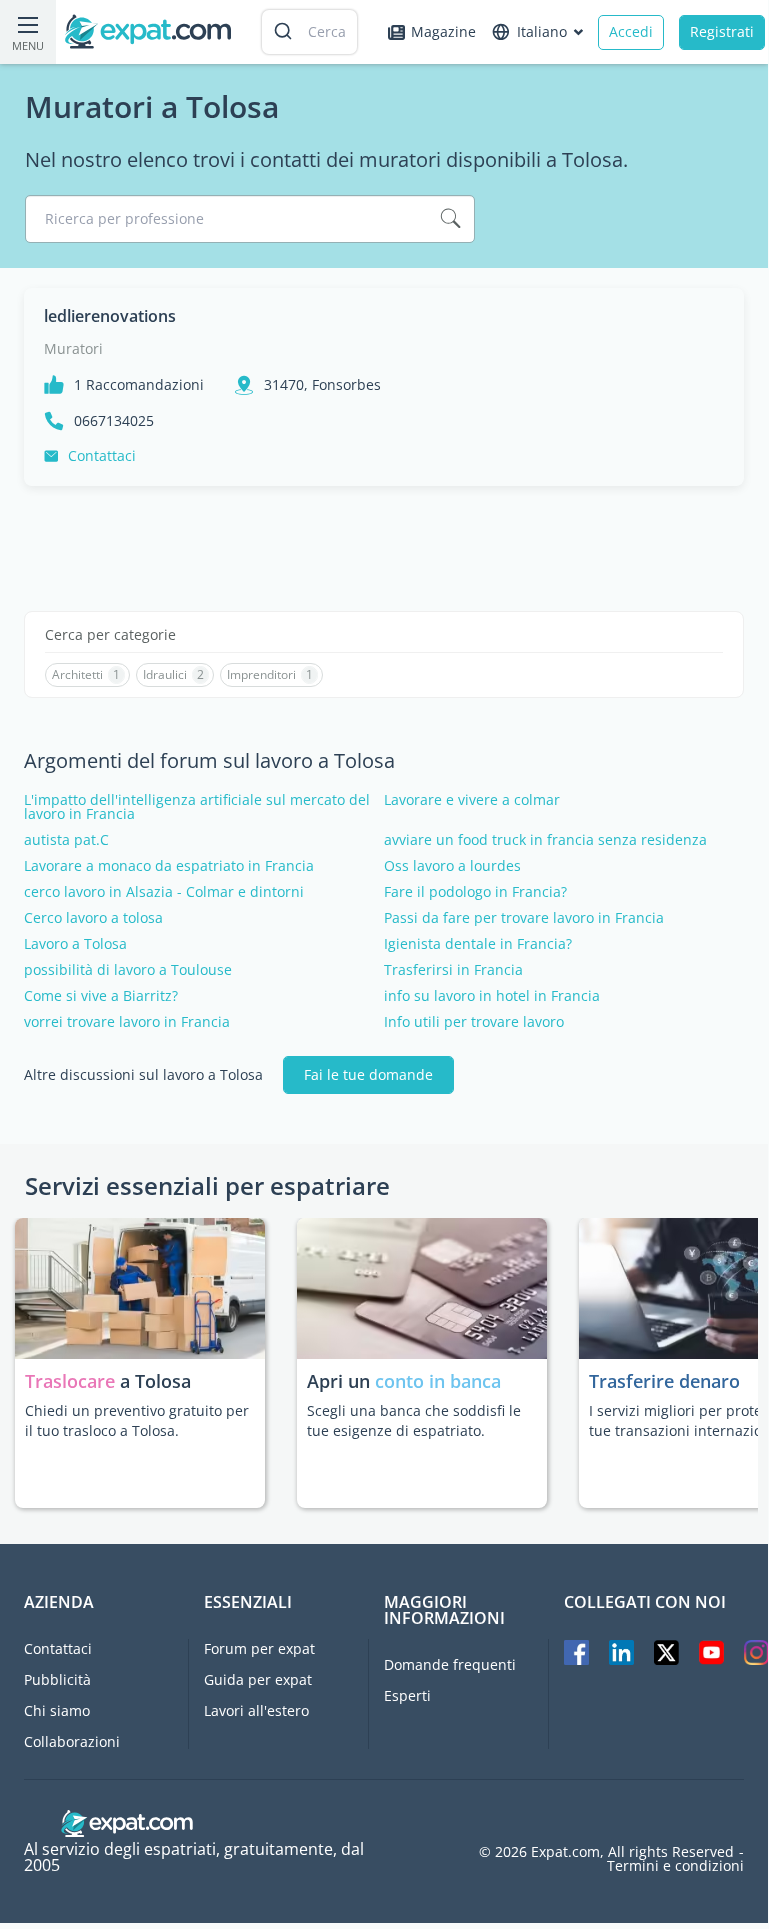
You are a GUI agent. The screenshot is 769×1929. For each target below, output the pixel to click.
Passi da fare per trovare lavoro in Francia (524, 918)
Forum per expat (259, 1648)
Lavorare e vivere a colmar (472, 800)
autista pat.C (66, 840)
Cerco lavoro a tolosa (93, 918)
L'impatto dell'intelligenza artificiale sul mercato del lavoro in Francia (197, 807)
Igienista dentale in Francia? (478, 944)
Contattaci (102, 455)
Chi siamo (57, 1710)
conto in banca (438, 1381)
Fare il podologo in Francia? (475, 892)
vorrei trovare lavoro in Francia (127, 1022)
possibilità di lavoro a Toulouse (128, 970)
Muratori (73, 348)
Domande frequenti (450, 1664)
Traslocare (72, 1381)
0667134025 (114, 421)
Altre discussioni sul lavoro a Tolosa (143, 1075)
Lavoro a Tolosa (75, 944)
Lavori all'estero (256, 1710)
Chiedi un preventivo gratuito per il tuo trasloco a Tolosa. (137, 1420)
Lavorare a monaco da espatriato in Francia (169, 866)
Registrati (722, 31)
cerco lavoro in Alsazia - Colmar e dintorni (164, 892)
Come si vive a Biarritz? (101, 996)
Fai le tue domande (368, 1074)
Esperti (407, 1695)
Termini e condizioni (675, 1866)
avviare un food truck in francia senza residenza (545, 840)
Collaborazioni (72, 1741)
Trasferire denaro (664, 1381)
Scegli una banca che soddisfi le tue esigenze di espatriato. (414, 1420)
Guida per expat (258, 1679)
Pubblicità (57, 1679)
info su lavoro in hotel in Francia (492, 996)
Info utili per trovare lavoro (474, 1022)
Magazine (443, 31)
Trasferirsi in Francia (453, 970)
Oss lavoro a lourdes (452, 866)
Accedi (631, 31)
